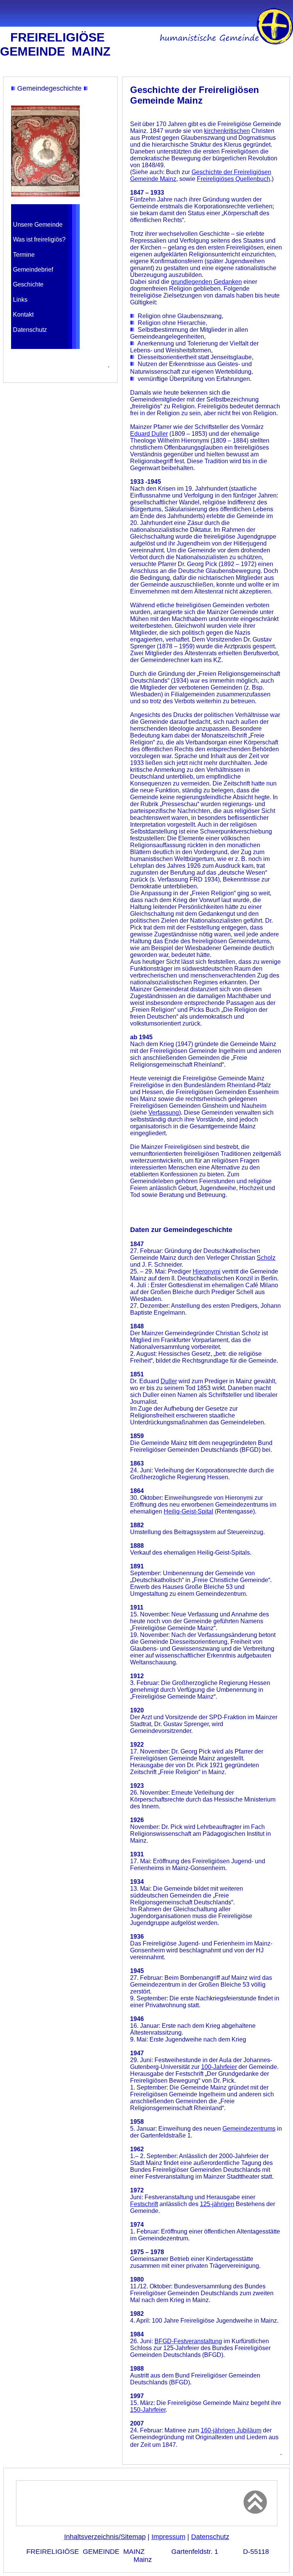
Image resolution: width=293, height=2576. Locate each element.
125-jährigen (217, 2204)
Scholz (266, 1258)
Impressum (168, 2537)
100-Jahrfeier (219, 2067)
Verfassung (164, 1113)
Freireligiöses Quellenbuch (233, 179)
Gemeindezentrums (249, 2129)
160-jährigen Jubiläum (231, 2430)
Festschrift (144, 2204)
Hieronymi (207, 1271)
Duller (169, 1381)
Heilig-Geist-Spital (188, 1511)
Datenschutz (210, 2537)
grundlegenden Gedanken (206, 282)
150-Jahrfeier (148, 2410)
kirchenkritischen (227, 131)
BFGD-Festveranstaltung (188, 2341)
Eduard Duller (149, 434)
